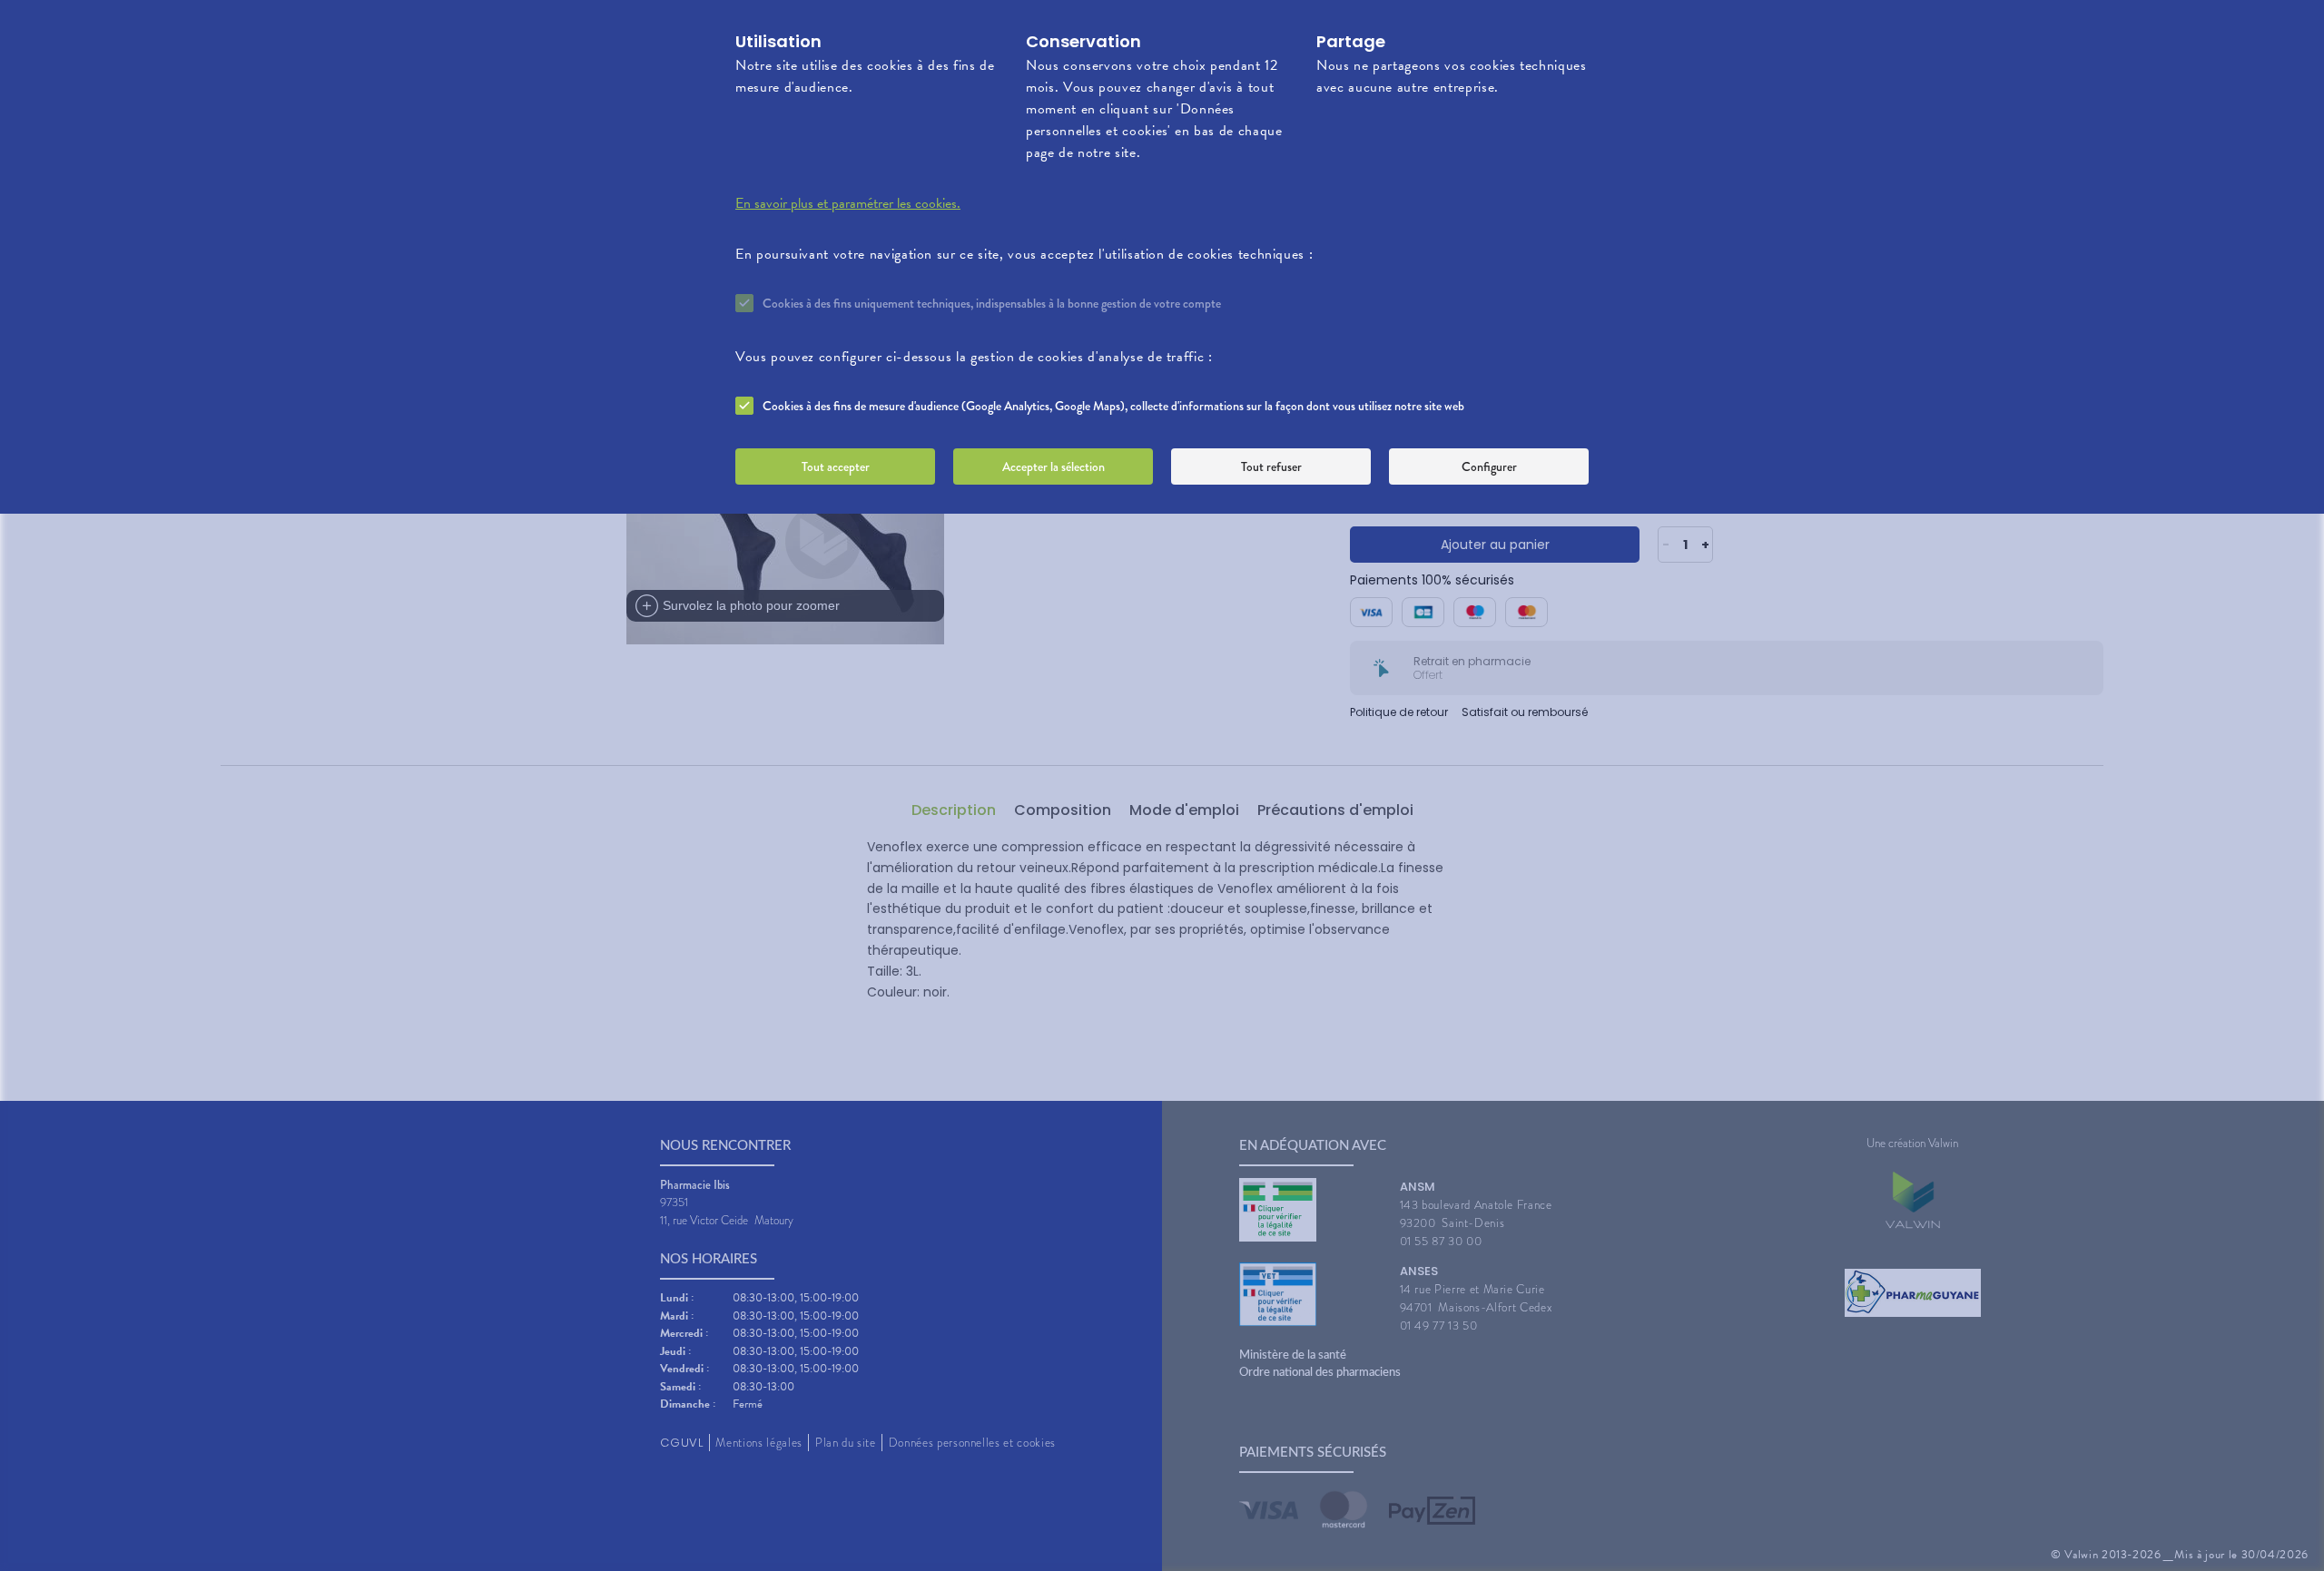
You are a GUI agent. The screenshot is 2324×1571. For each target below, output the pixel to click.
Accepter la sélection (1054, 466)
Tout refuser (1271, 466)
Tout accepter (836, 466)
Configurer (1489, 466)
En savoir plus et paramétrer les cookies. (848, 203)
